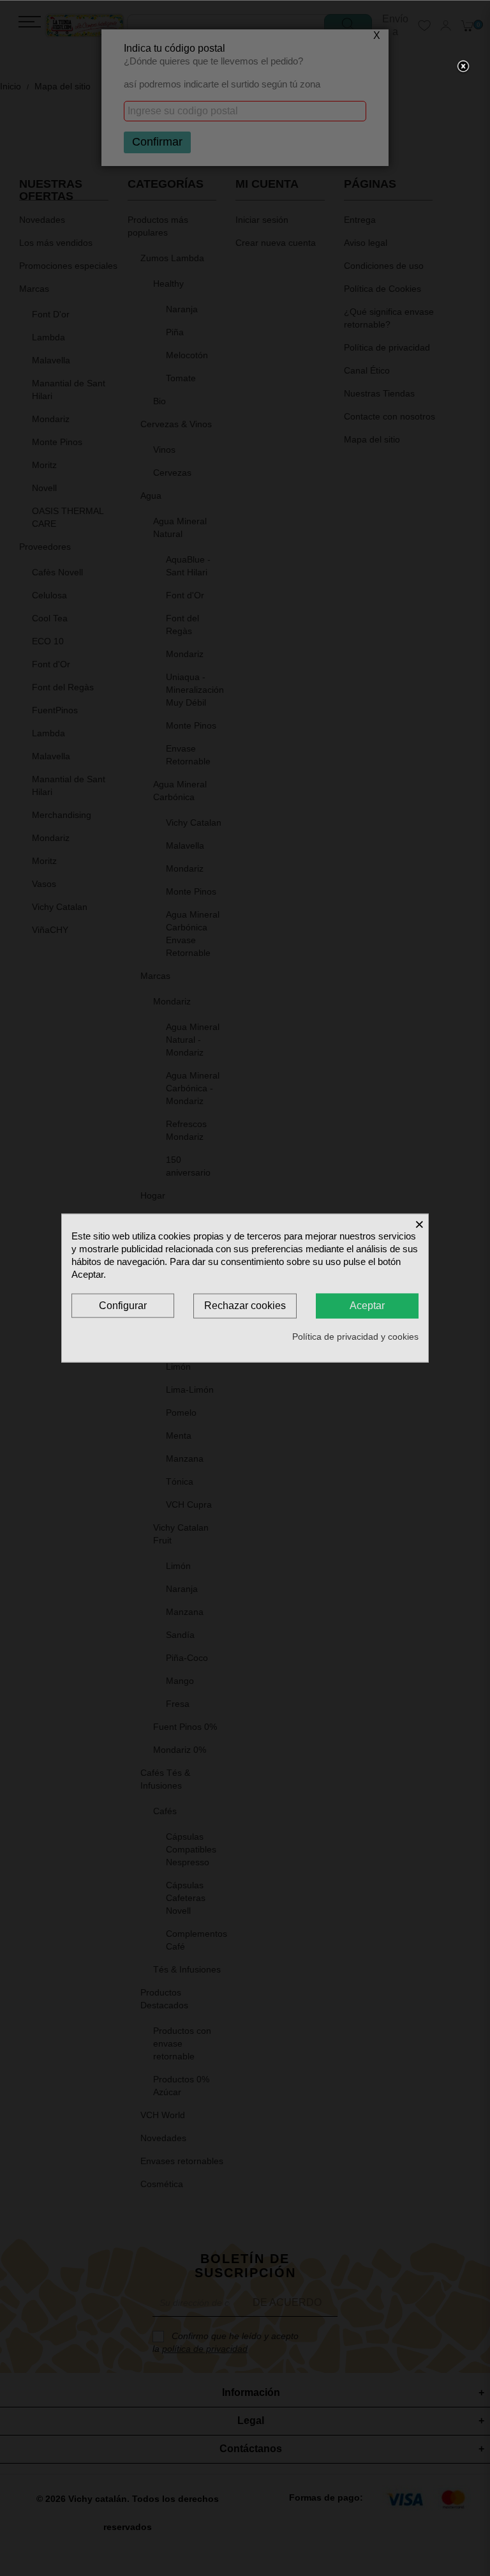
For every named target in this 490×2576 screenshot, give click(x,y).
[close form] (463, 67)
